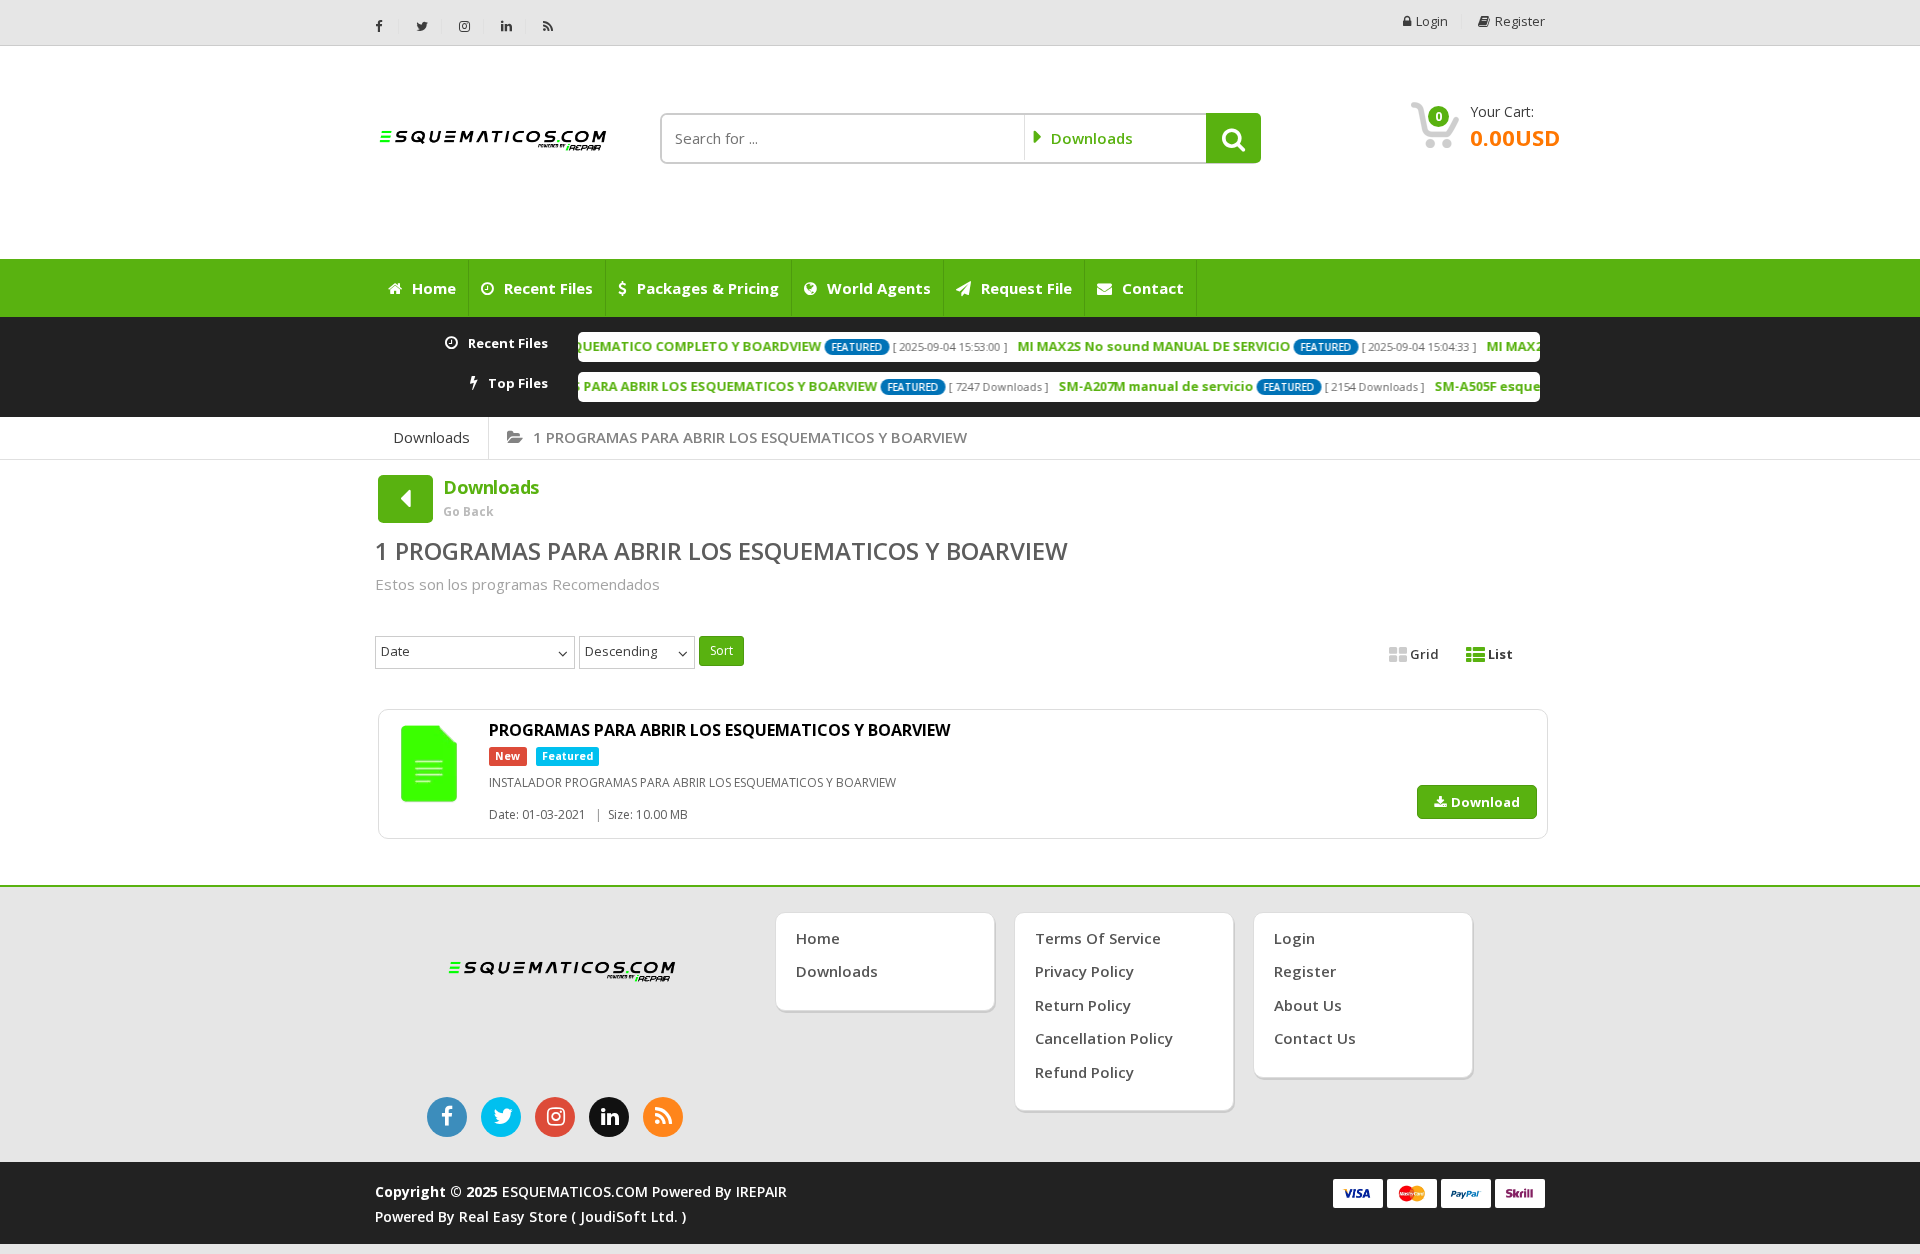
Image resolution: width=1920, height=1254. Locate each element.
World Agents (879, 288)
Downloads (431, 437)
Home (434, 288)
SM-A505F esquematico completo (1506, 386)
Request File (1026, 288)
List (1499, 654)
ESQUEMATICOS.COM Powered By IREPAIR (644, 1191)
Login (1432, 21)
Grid (1423, 654)
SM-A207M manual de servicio (1117, 386)
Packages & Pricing (708, 288)
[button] (1233, 138)
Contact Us (1315, 1038)
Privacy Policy (1084, 971)
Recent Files (548, 288)
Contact (1153, 288)
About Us (1308, 1005)
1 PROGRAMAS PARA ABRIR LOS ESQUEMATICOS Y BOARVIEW (750, 437)
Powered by (417, 1216)
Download (1485, 802)
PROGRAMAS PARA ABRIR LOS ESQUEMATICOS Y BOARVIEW (649, 386)
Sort (721, 650)
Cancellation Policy (1104, 1038)
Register (1520, 21)
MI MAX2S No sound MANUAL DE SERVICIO (1115, 346)
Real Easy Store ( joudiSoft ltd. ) (572, 1216)
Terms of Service (1098, 938)
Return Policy (1083, 1005)
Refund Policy (1084, 1072)
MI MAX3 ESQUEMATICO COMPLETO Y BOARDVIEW (621, 346)
